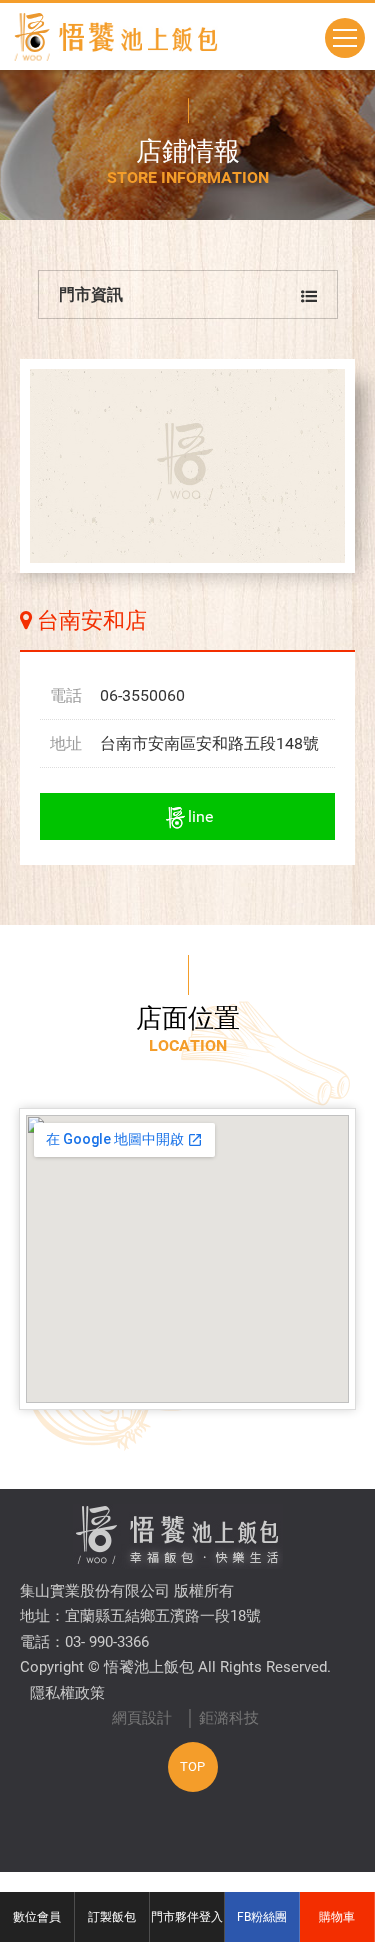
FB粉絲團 (262, 1917)
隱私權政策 (67, 1693)
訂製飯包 (112, 1917)
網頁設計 (142, 1718)
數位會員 (37, 1917)
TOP (192, 1766)
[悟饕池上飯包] (115, 37)
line (200, 816)
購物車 (337, 1917)
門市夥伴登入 (187, 1917)
